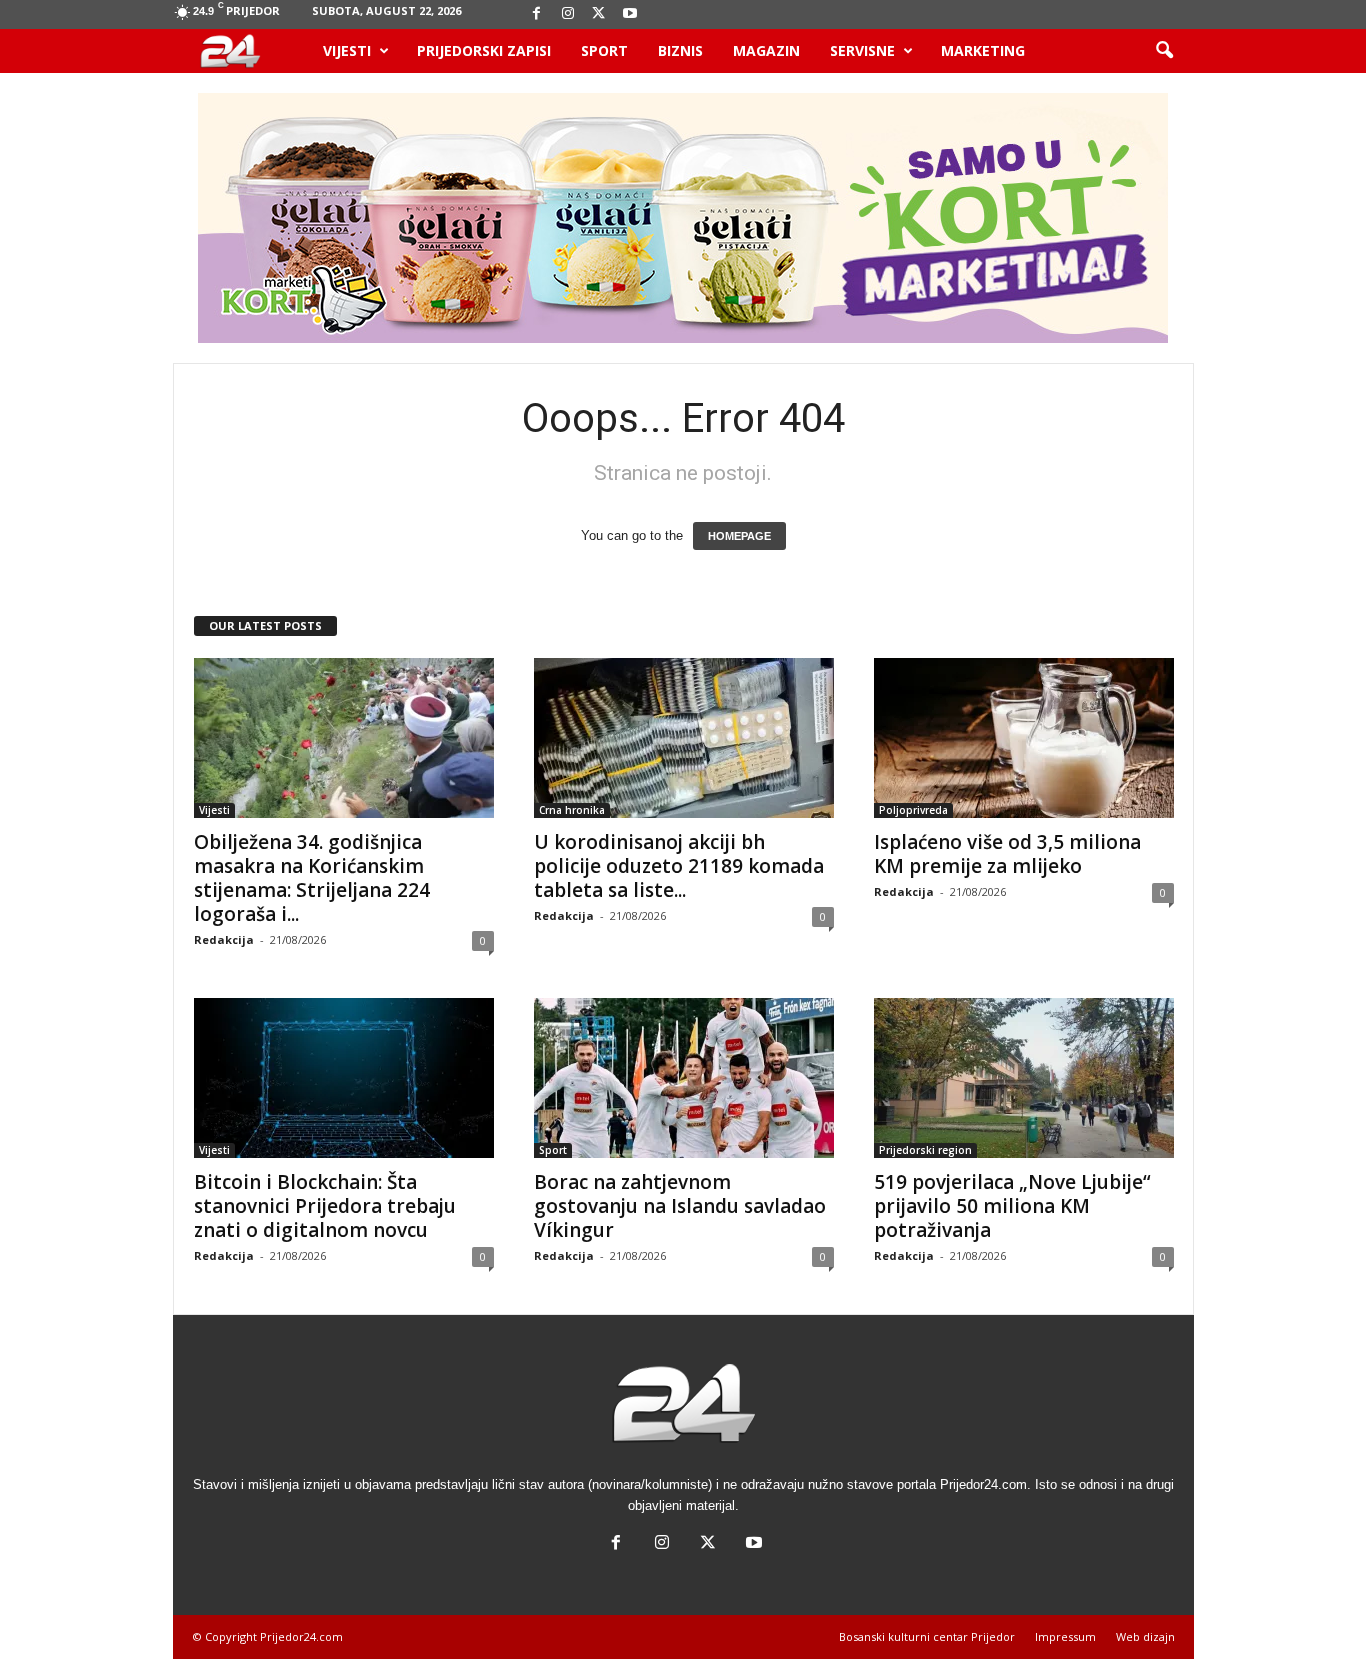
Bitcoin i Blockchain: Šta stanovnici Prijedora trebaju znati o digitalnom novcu (325, 1206)
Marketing (983, 50)
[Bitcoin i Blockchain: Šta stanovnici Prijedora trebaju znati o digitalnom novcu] (344, 1078)
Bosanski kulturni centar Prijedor (927, 1636)
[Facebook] (537, 14)
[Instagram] (568, 14)
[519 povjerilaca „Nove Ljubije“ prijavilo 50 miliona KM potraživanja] (1024, 1078)
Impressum (1065, 1636)
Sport (604, 50)
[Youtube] (630, 14)
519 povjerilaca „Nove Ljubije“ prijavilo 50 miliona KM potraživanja (1012, 1206)
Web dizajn (1145, 1636)
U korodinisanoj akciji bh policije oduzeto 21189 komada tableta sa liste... (679, 866)
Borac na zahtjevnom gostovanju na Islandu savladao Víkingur (680, 1206)
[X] (599, 14)
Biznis (680, 50)
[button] (1164, 51)
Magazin (766, 50)
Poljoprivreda (913, 810)
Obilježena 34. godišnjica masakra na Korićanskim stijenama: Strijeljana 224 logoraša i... (312, 878)
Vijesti (347, 50)
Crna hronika (572, 810)
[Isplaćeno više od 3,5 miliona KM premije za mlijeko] (1024, 738)
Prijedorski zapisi (484, 50)
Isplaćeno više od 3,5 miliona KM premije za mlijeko (1007, 854)
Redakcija (224, 939)
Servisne (862, 50)
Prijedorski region (925, 1150)
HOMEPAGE (739, 536)
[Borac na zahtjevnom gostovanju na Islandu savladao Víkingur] (684, 1078)
